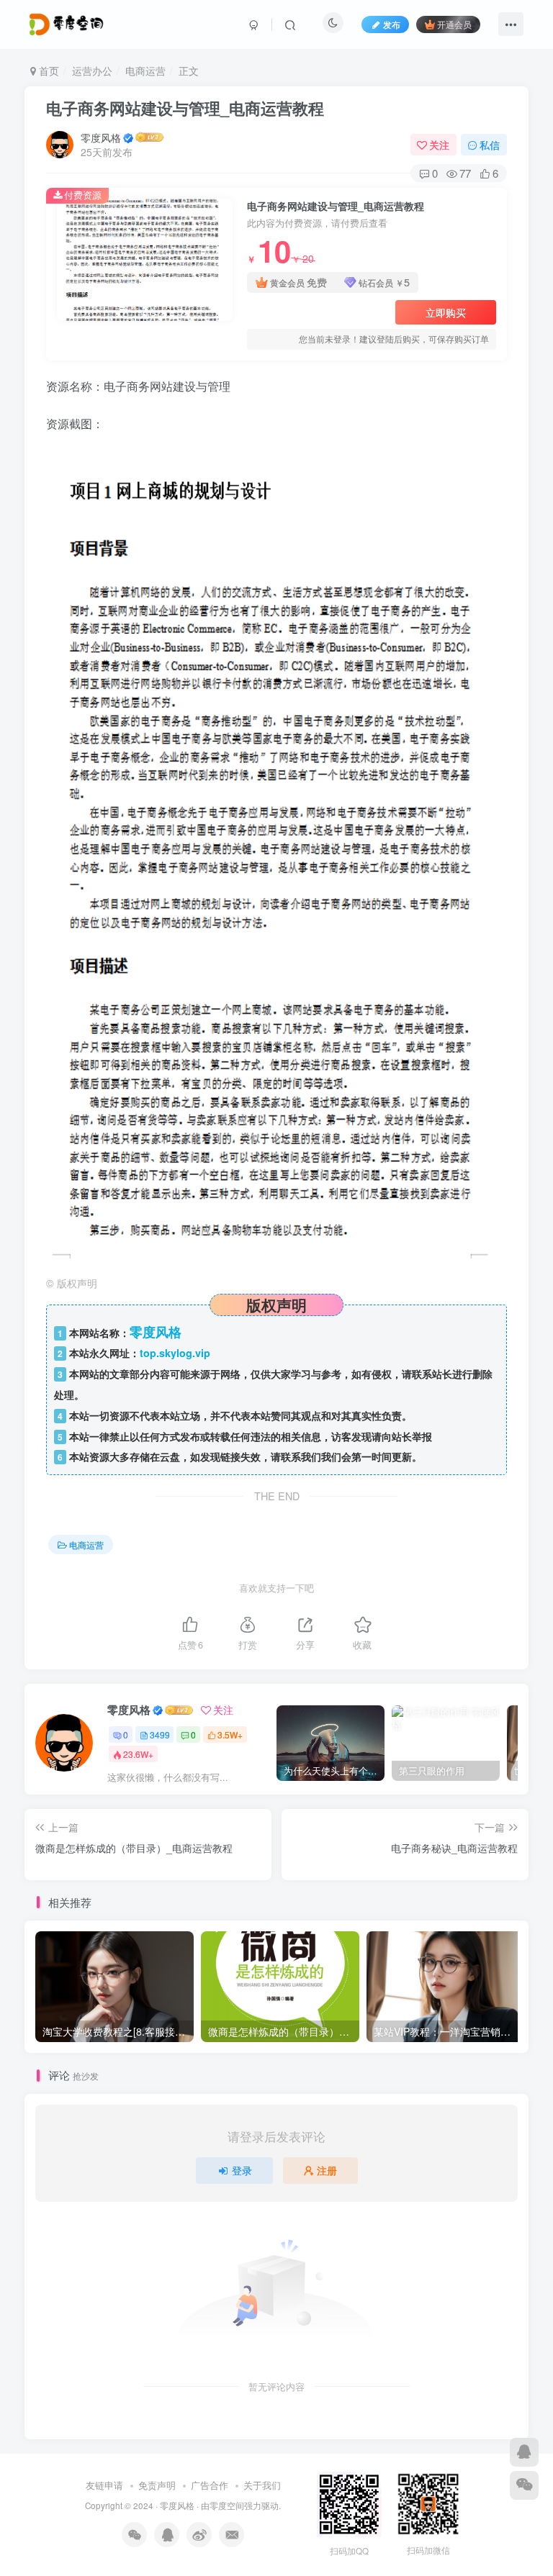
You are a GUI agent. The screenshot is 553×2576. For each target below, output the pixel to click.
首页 (48, 71)
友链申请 (104, 2485)
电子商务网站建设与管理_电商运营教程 (185, 108)
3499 (160, 1734)
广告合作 (210, 2485)
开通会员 (454, 24)
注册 (327, 2170)
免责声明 (157, 2485)
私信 (490, 145)
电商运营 (145, 71)
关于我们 (262, 2485)
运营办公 (92, 71)
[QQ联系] (524, 2452)
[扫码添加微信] (524, 2485)
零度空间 (227, 2505)
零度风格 (101, 137)
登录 (242, 2170)
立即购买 (446, 312)
